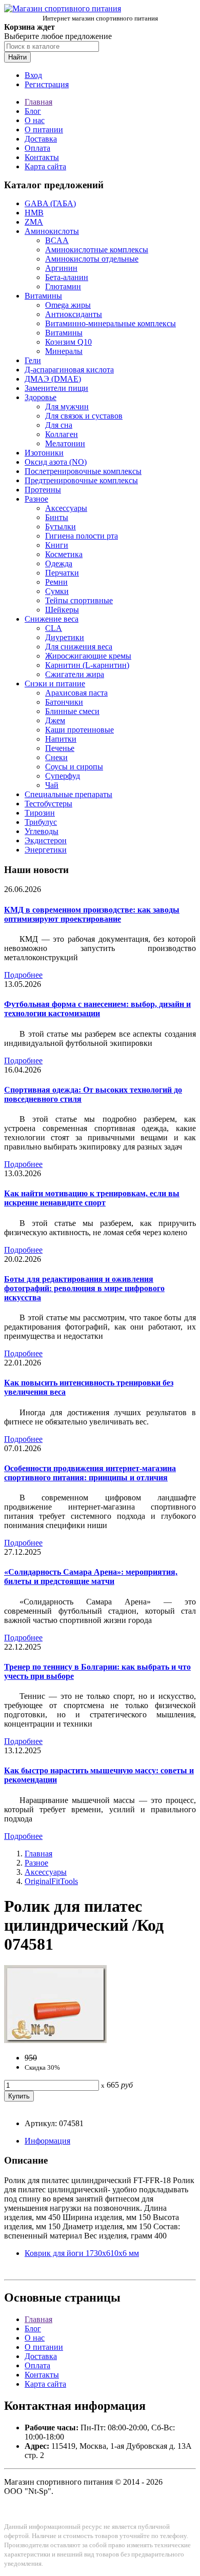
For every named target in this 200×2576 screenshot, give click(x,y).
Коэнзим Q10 (68, 342)
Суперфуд (63, 776)
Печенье (60, 748)
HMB (34, 213)
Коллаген (62, 434)
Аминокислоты (52, 231)
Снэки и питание (55, 683)
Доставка (41, 139)
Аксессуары (66, 508)
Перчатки (62, 573)
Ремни (56, 582)
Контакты (42, 157)
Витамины (43, 296)
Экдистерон (46, 840)
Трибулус (41, 822)
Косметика (64, 554)
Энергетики (46, 850)
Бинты (57, 517)
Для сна (59, 425)
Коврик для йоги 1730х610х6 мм (82, 2253)
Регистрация (47, 84)
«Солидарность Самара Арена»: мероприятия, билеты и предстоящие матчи (91, 1577)
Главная (38, 102)
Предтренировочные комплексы (81, 480)
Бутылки (61, 527)
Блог (33, 111)
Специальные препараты (68, 794)
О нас (35, 120)
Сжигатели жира (75, 674)
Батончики (64, 702)
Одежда (59, 563)
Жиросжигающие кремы (88, 656)
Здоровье (41, 397)
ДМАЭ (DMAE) (53, 379)
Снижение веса (52, 619)
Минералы (64, 351)
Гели (33, 360)
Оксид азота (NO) (56, 462)
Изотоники (44, 453)
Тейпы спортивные (79, 600)
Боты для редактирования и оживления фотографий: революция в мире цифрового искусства (84, 1288)
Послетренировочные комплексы (83, 471)
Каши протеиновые (79, 730)
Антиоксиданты (74, 314)
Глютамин (63, 286)
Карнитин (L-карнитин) (87, 665)
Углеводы (42, 831)
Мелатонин (65, 443)
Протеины (43, 490)
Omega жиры (68, 305)
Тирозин (40, 813)
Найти (17, 57)
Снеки (56, 757)
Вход (33, 75)
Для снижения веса (79, 647)
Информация (47, 2141)
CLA (54, 628)
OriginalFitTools (51, 1881)
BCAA (57, 240)
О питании (44, 130)
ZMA (34, 222)
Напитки (61, 739)
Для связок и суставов (84, 416)
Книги (57, 545)
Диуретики (65, 637)
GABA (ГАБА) (50, 203)
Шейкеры (62, 610)
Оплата (37, 148)
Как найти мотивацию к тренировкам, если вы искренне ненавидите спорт (92, 1198)
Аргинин (61, 268)
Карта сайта (45, 166)
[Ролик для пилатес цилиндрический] (55, 2040)
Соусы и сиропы (74, 767)
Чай (52, 785)
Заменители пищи (56, 388)
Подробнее (23, 975)
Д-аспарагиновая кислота (69, 370)
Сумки (57, 591)
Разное (36, 499)
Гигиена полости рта (82, 536)
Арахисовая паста (76, 693)
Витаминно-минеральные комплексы (111, 323)
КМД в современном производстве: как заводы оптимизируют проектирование (92, 914)
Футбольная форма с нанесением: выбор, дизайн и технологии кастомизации (97, 1009)
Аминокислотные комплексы (97, 250)
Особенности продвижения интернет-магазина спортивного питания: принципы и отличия (90, 1473)
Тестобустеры (48, 804)
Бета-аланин (67, 277)
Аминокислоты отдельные (92, 259)
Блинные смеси (72, 711)
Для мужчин (67, 407)
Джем (55, 720)
